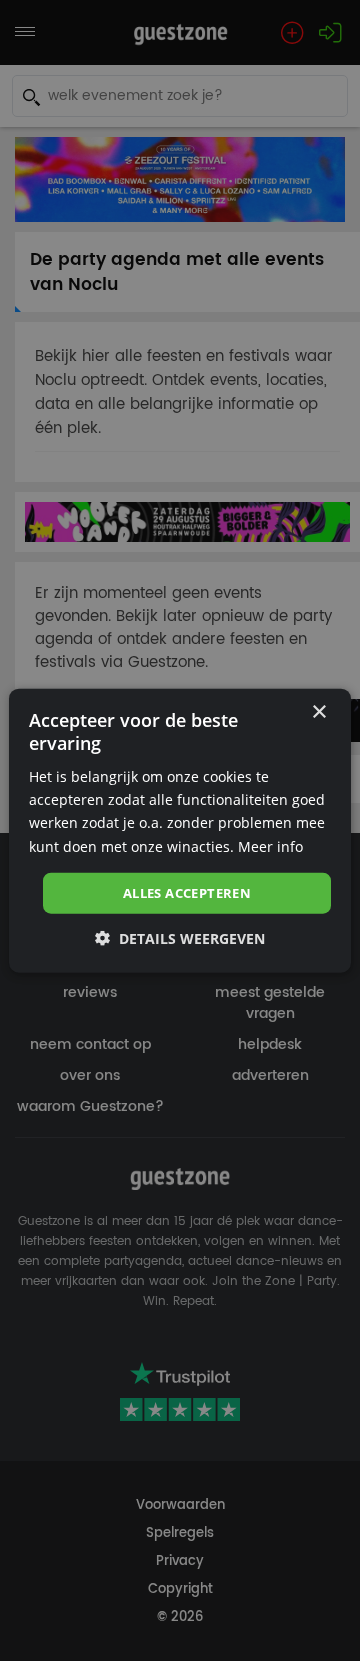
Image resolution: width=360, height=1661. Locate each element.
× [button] (318, 711)
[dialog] (180, 830)
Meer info (270, 845)
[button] (180, 938)
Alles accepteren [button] (187, 892)
